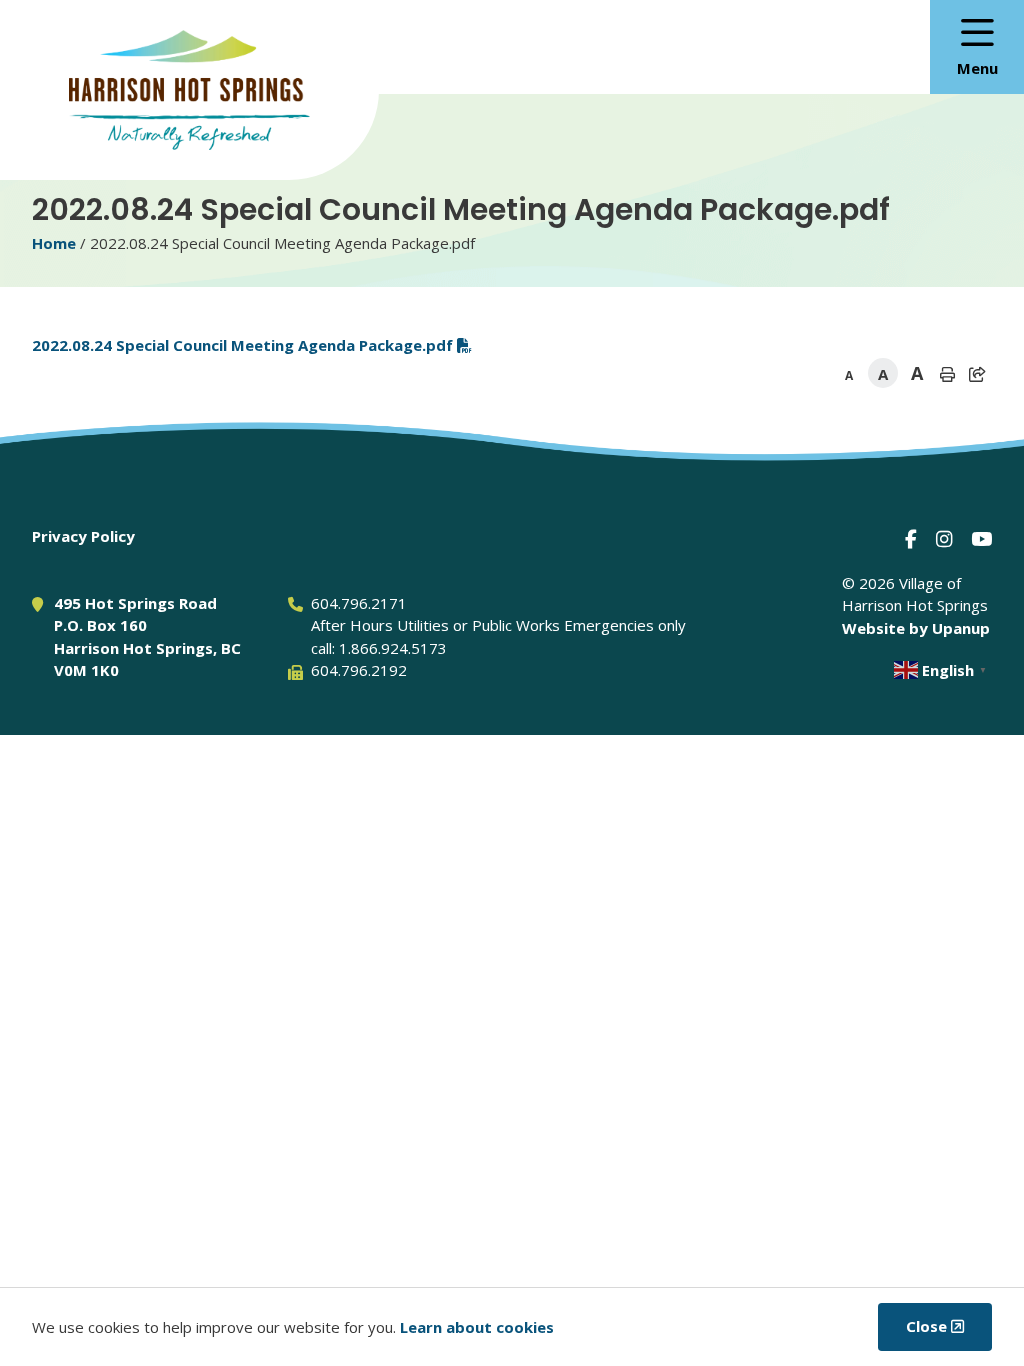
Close (926, 1326)
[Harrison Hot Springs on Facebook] (911, 538)
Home (54, 243)
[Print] (947, 374)
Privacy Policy (83, 536)
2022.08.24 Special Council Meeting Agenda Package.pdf (242, 345)
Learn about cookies (477, 1327)
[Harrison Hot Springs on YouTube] (981, 538)
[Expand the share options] (977, 374)
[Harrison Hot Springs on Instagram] (944, 538)
